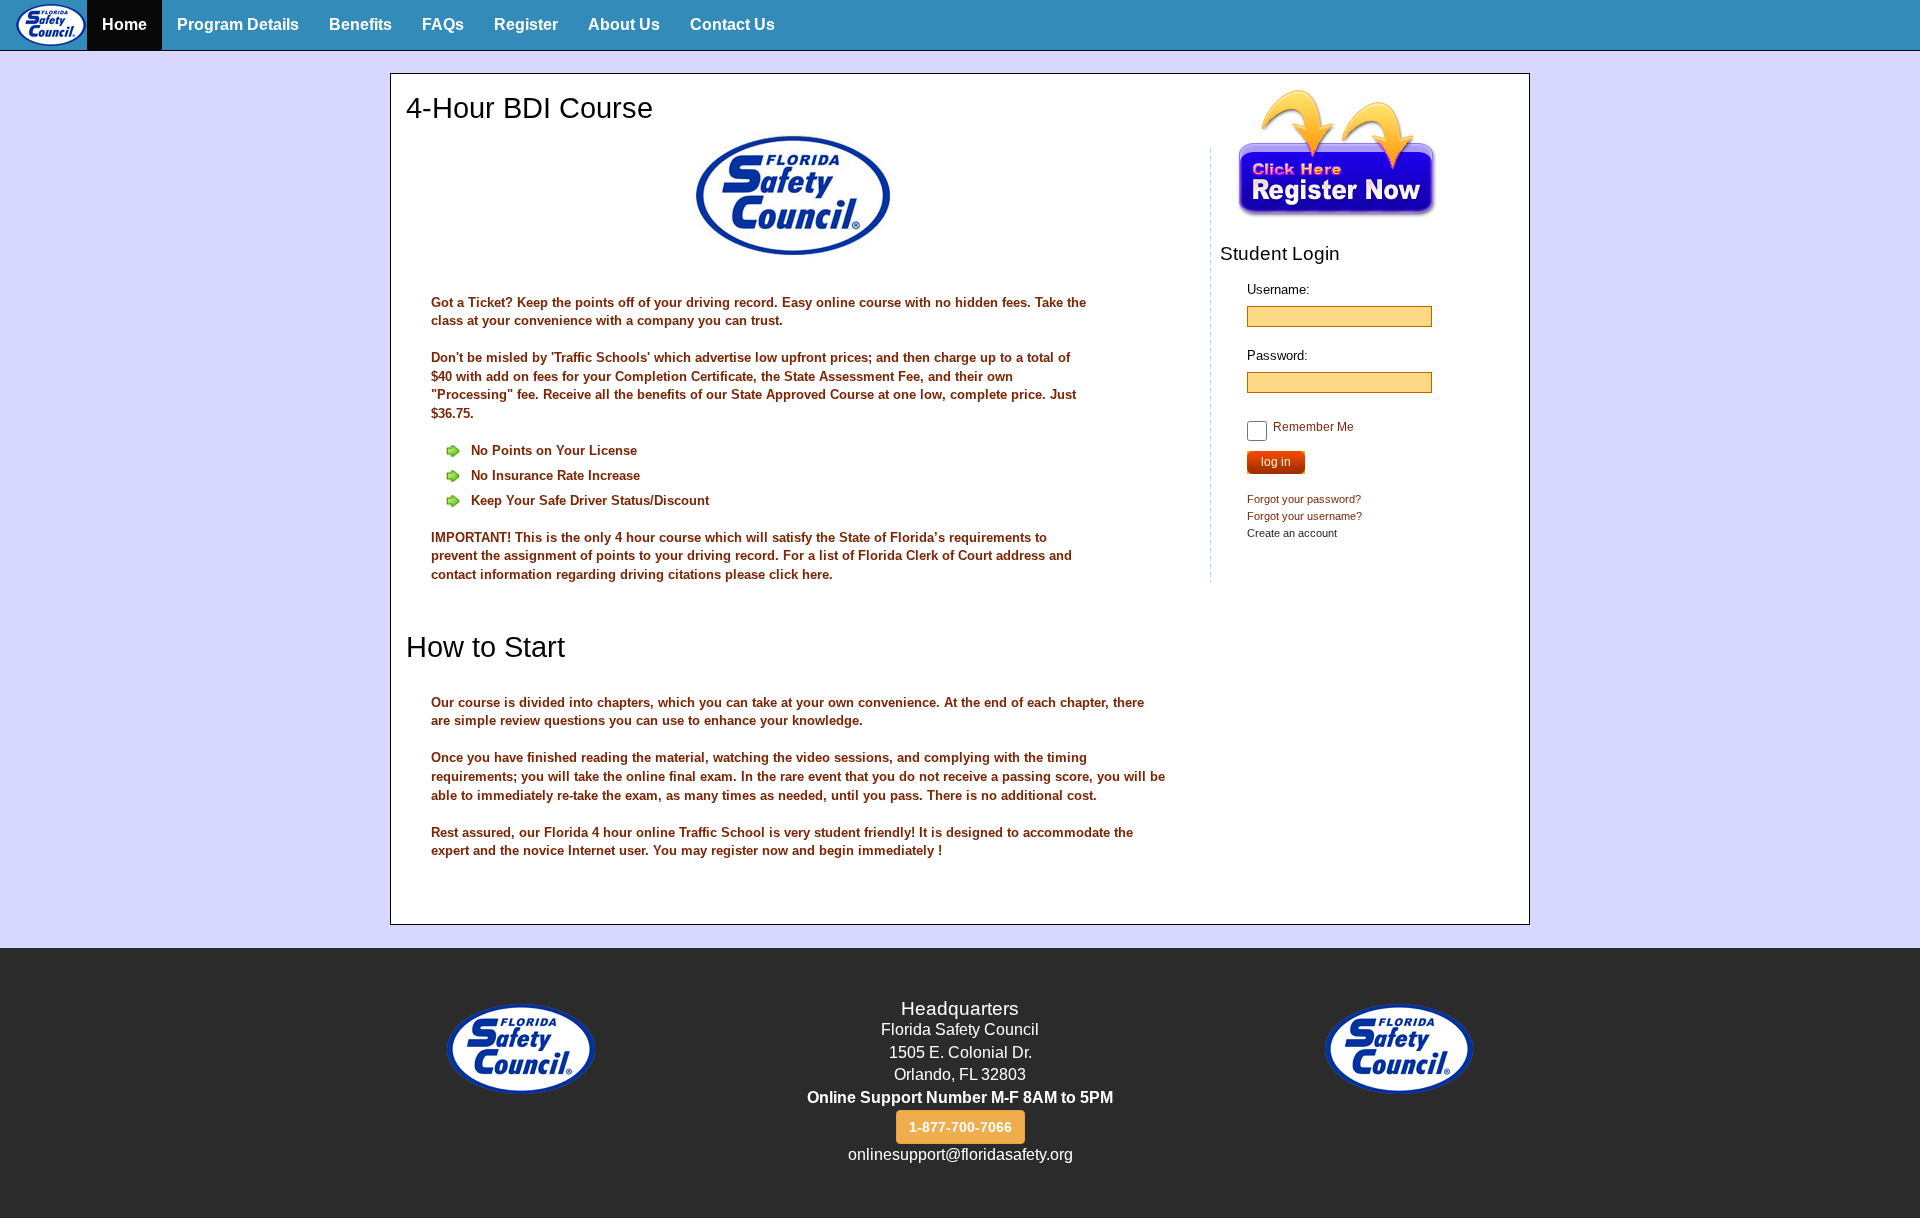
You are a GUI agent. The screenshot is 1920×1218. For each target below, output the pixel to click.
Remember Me (1313, 427)
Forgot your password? (1304, 499)
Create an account (1292, 533)
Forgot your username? (1304, 516)
